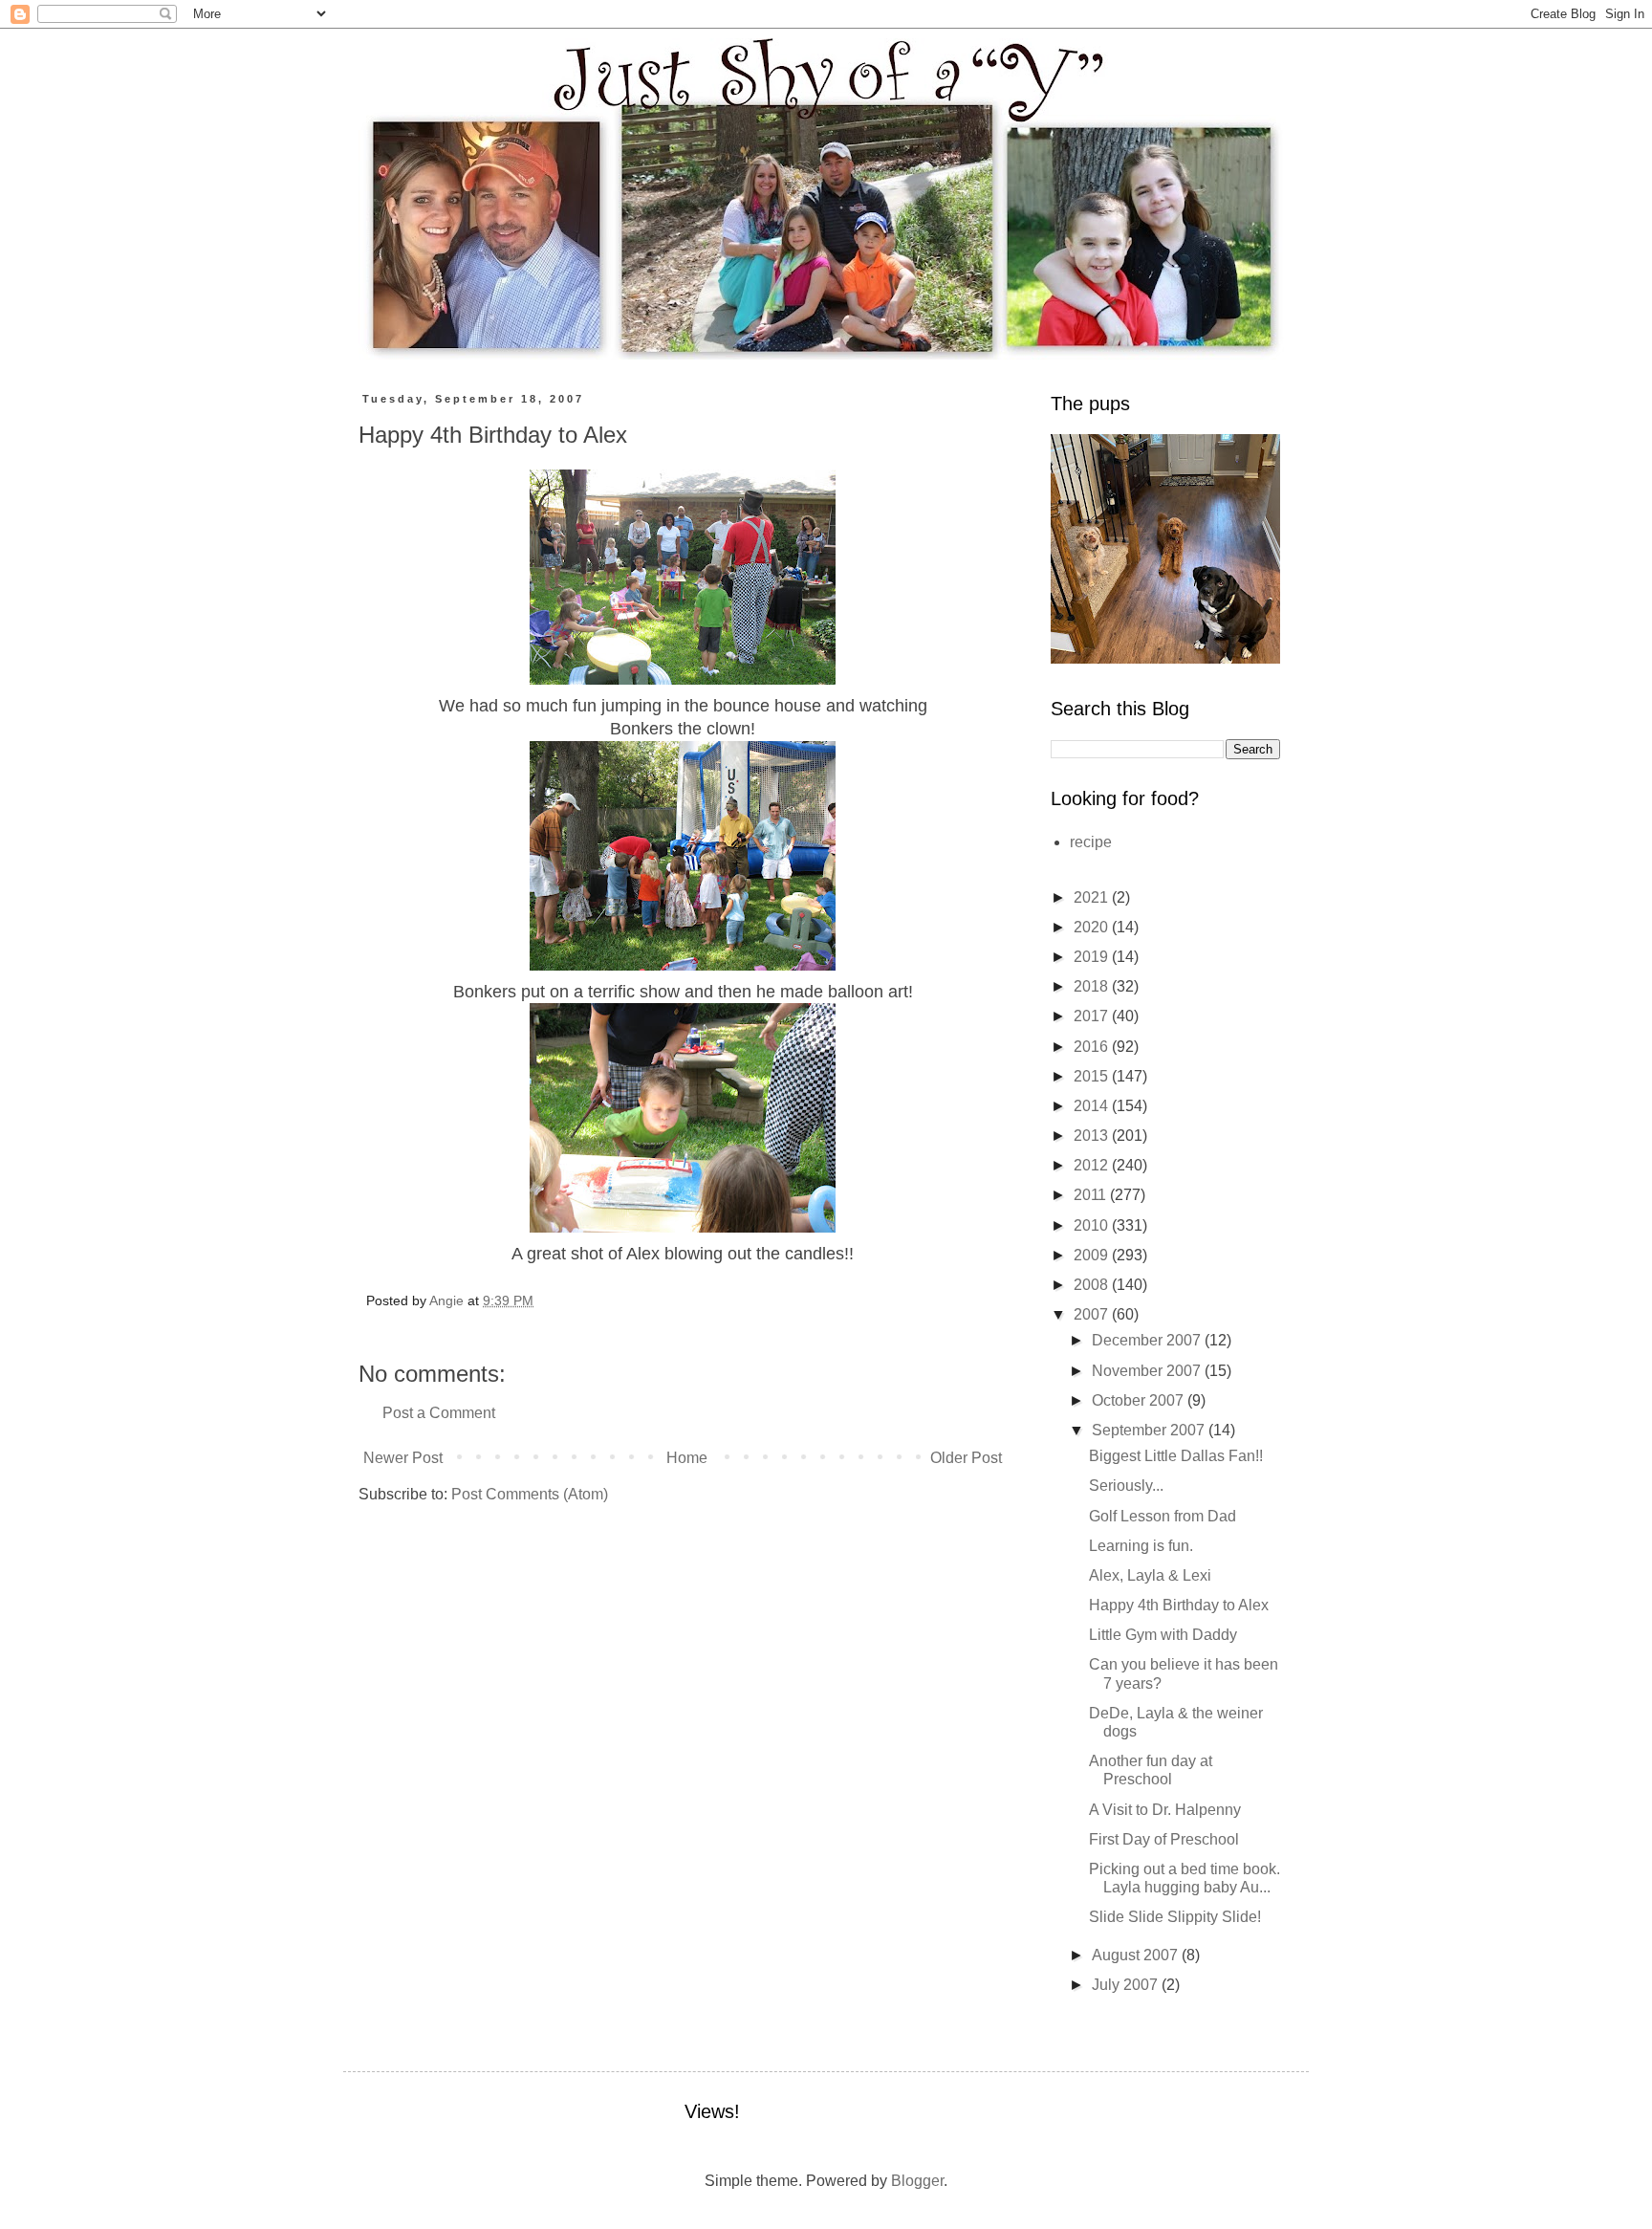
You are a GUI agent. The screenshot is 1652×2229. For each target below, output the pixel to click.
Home (687, 1458)
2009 (1093, 1255)
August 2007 (1137, 1955)
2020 (1093, 927)
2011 (1092, 1195)
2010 (1093, 1225)
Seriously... (1126, 1486)
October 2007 (1140, 1400)
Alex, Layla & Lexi (1150, 1575)
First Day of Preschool (1164, 1839)
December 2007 (1148, 1340)
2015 (1093, 1076)
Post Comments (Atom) (530, 1494)
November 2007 (1148, 1371)
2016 (1093, 1047)
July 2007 (1127, 1985)
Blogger (917, 2181)
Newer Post (403, 1458)
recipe (1091, 842)
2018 (1093, 986)
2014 (1093, 1106)
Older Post (966, 1458)
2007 (1093, 1314)
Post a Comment (439, 1413)
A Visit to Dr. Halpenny (1165, 1810)
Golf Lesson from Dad (1163, 1516)
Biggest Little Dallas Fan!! (1176, 1456)
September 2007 (1150, 1430)
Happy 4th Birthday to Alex (1179, 1605)
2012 (1093, 1165)
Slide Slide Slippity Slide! (1175, 1917)
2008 (1093, 1285)
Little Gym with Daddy (1163, 1635)
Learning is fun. (1141, 1546)
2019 (1093, 957)
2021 (1093, 897)
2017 (1093, 1016)
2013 (1093, 1136)
